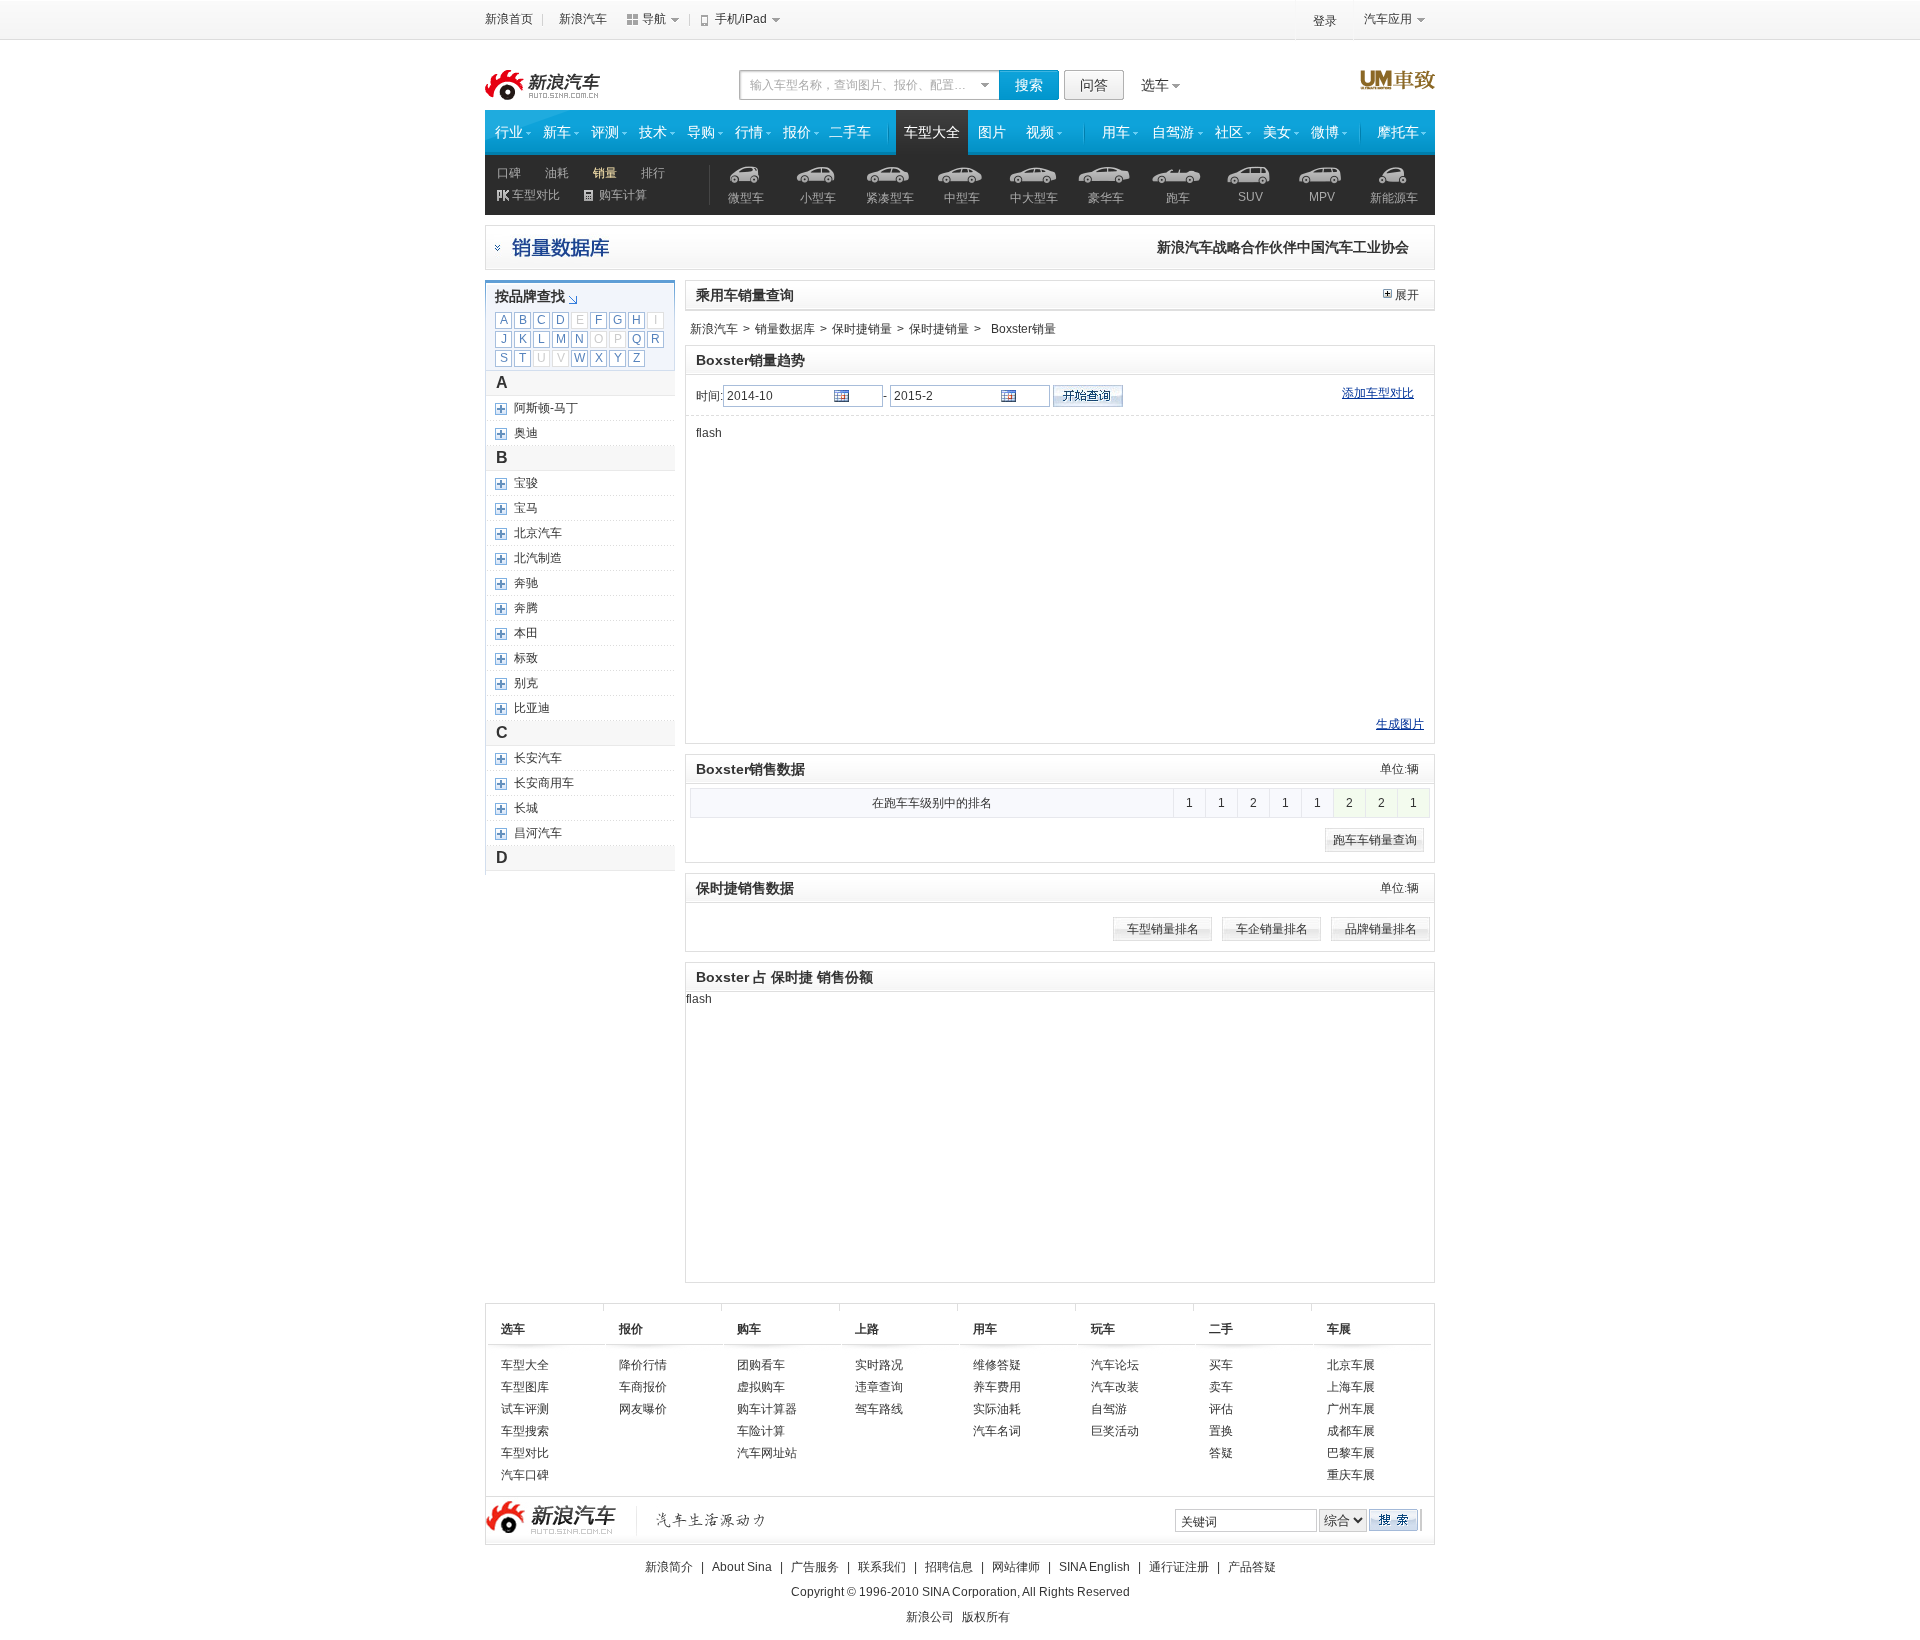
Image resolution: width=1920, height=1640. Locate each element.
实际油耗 (997, 1409)
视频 (1040, 132)
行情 (749, 132)
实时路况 (879, 1365)
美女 (1277, 132)
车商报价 (643, 1387)
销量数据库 (785, 329)
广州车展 (1351, 1409)
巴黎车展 (1351, 1453)
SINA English (1094, 1567)
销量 (605, 173)
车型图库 (525, 1387)
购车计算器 (767, 1409)
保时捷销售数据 (745, 888)
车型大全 (932, 132)
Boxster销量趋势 (750, 360)
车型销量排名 (1163, 929)
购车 (749, 1329)
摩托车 (1398, 132)
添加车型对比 (1378, 393)
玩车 (1103, 1329)
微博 (1325, 132)
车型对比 (536, 195)
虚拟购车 (761, 1387)
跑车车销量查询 (1375, 840)
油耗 (557, 173)
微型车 (746, 198)
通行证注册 (1179, 1567)
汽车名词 (997, 1431)
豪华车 (1106, 198)
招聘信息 (949, 1567)
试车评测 (525, 1409)
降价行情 (643, 1365)
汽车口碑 (525, 1475)
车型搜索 (525, 1431)
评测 (605, 132)
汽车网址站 (767, 1453)
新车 (557, 132)
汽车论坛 (1115, 1365)
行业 (509, 132)
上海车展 (1351, 1387)
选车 (1155, 85)
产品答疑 (1252, 1567)
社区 (1229, 132)
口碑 (509, 173)
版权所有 (986, 1617)
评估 (1221, 1409)
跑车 (1178, 198)
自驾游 (1173, 132)
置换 (1221, 1431)
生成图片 (1400, 724)
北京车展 (1351, 1365)
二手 (1221, 1329)
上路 (867, 1329)
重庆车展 (1351, 1475)
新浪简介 (669, 1567)
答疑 (1221, 1453)
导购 (701, 132)
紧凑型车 (890, 198)
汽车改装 (1115, 1387)
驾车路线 (879, 1409)
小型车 (818, 198)
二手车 (850, 132)
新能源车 (1394, 198)
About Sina (742, 1567)
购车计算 (623, 195)
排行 (653, 173)
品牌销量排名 (1381, 929)
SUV (1250, 197)
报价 (797, 132)
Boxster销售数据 (750, 769)
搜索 (1029, 85)
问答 (1094, 85)
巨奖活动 (1115, 1431)
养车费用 (997, 1387)
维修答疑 (997, 1365)
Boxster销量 (1023, 329)
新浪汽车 (583, 19)
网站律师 (1016, 1567)
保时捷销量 (862, 329)
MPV (1322, 197)
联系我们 (882, 1567)
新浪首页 (509, 19)
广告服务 (815, 1567)
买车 (1221, 1365)
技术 (653, 132)
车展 (1339, 1329)
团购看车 (761, 1365)
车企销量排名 (1272, 929)
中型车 (962, 198)
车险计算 (761, 1431)
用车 (1116, 132)
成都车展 (1351, 1431)
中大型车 (1034, 198)
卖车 (1221, 1387)
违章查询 (879, 1387)
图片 (992, 132)
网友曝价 (643, 1409)
